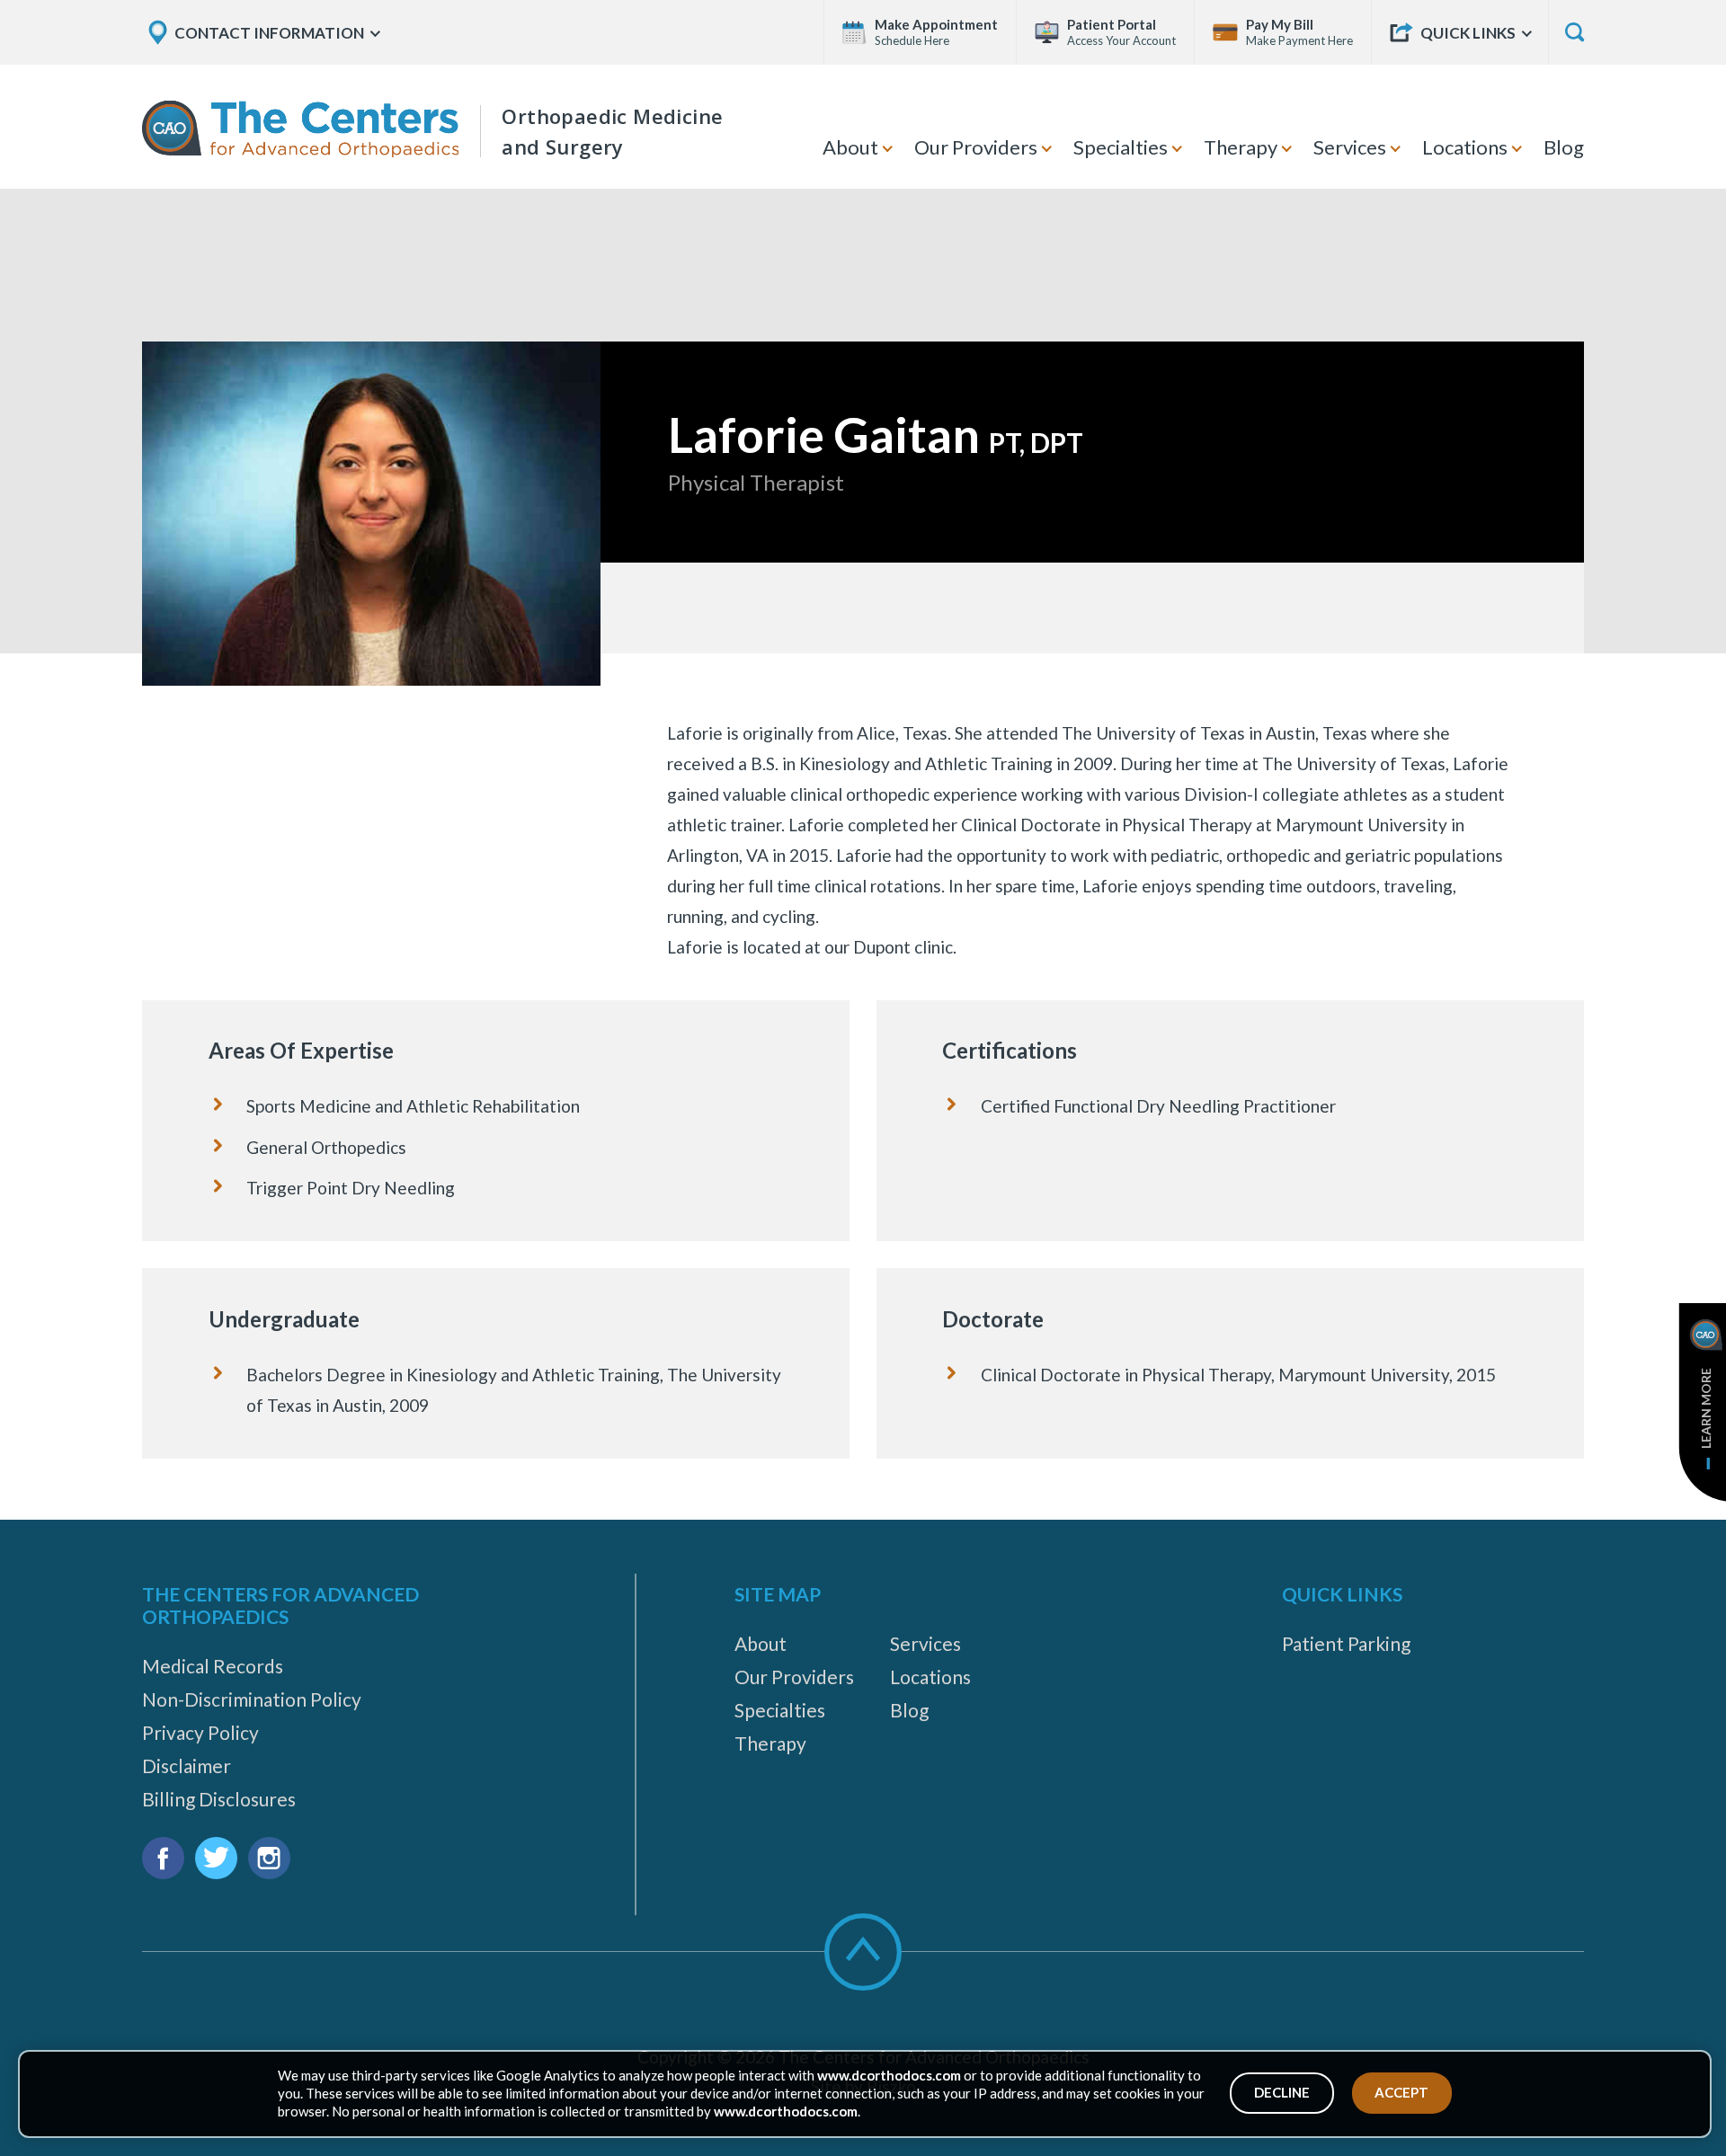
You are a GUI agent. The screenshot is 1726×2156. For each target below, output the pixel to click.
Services (1350, 147)
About (850, 147)
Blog (1564, 147)
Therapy (1241, 147)
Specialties (1121, 147)
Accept (1401, 2092)
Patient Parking (1346, 1643)
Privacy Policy (200, 1732)
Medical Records (213, 1666)
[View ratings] (1092, 608)
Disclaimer (187, 1766)
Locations (1465, 147)
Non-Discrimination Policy (252, 1699)
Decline (1282, 2092)
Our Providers (976, 147)
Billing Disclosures (219, 1799)
